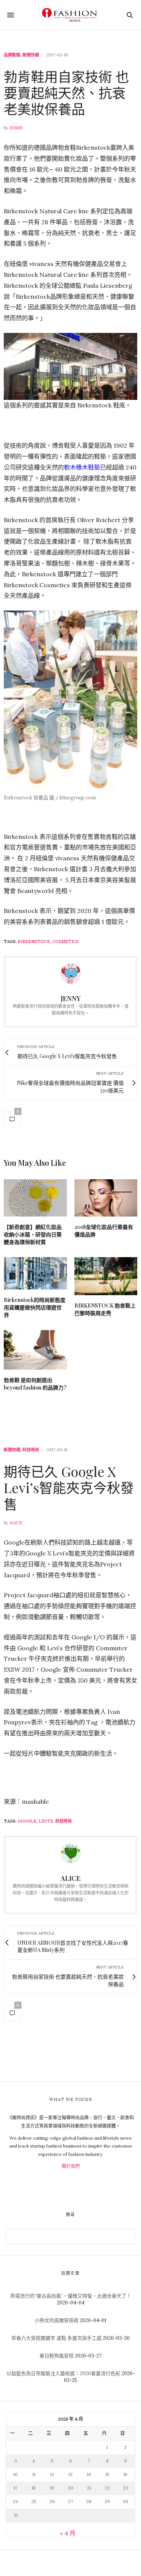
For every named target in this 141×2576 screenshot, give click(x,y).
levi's (46, 1821)
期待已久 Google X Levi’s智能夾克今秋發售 (69, 1487)
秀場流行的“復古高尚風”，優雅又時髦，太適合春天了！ (71, 2296)
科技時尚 (31, 1450)
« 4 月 (68, 2533)
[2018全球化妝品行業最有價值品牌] (106, 1198)
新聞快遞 (31, 55)
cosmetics (65, 942)
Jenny (16, 128)
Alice (16, 1523)
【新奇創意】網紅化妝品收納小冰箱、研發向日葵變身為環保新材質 (33, 1234)
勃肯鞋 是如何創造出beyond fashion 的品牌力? (35, 1384)
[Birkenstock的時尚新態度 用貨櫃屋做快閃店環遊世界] (35, 1274)
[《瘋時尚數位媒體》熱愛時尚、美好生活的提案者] (70, 15)
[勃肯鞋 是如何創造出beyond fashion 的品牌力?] (35, 1350)
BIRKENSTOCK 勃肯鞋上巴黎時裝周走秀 (105, 1309)
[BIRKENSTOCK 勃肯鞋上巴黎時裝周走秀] (106, 1276)
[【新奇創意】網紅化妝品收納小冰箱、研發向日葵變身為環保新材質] (35, 1198)
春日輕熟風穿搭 (57, 2356)
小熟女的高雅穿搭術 (57, 2320)
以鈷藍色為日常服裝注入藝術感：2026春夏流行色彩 (63, 2373)
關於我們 (71, 2166)
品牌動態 (12, 55)
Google (27, 1821)
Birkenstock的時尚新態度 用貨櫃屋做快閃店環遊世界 (35, 1307)
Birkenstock (34, 942)
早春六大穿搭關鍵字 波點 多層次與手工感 (56, 2338)
